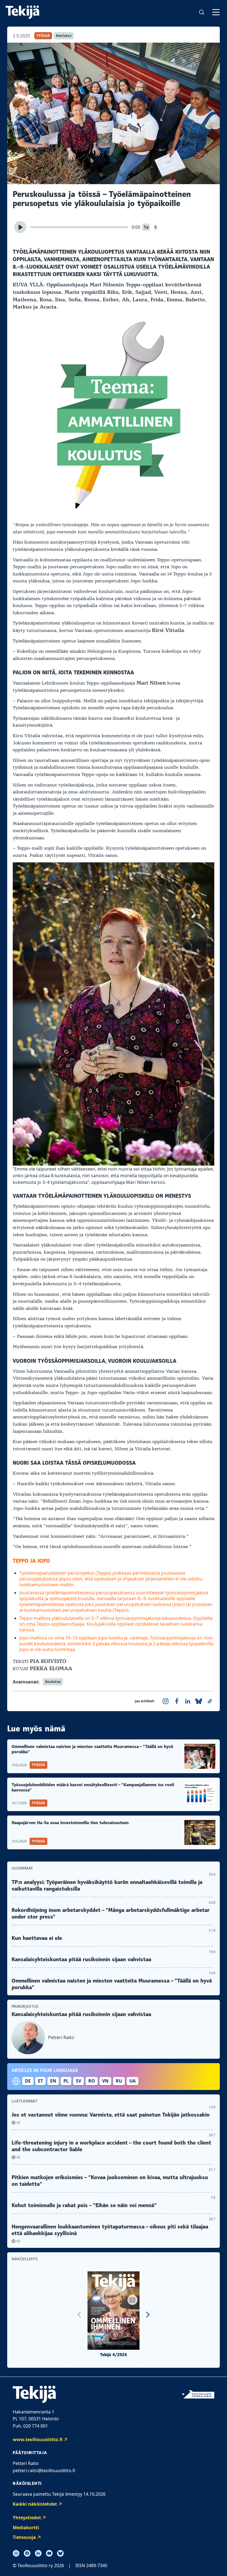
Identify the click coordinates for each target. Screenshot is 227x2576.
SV (78, 2081)
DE (28, 2081)
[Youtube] (49, 2553)
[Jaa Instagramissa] (166, 1701)
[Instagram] (16, 2553)
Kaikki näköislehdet (35, 2504)
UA (132, 2081)
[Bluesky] (60, 2553)
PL (66, 2081)
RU (119, 2081)
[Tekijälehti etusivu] (22, 12)
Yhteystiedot (27, 2518)
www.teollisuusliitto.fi (38, 2439)
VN (105, 2081)
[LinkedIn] (38, 2553)
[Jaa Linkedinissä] (188, 1701)
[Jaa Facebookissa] (177, 1701)
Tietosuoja (24, 2537)
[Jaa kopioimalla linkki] (210, 1701)
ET (40, 2081)
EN (53, 2081)
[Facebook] (27, 2553)
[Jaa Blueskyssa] (199, 1701)
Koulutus (64, 36)
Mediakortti (26, 2528)
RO (92, 2081)
